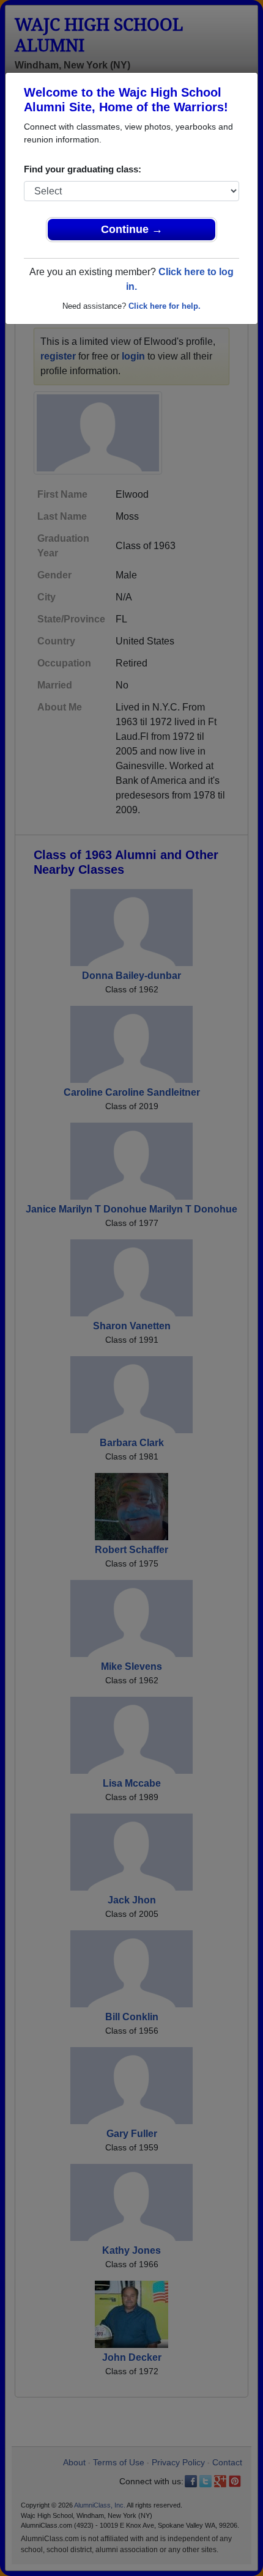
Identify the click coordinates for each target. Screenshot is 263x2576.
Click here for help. (165, 306)
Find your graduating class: (83, 169)
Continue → (132, 229)
